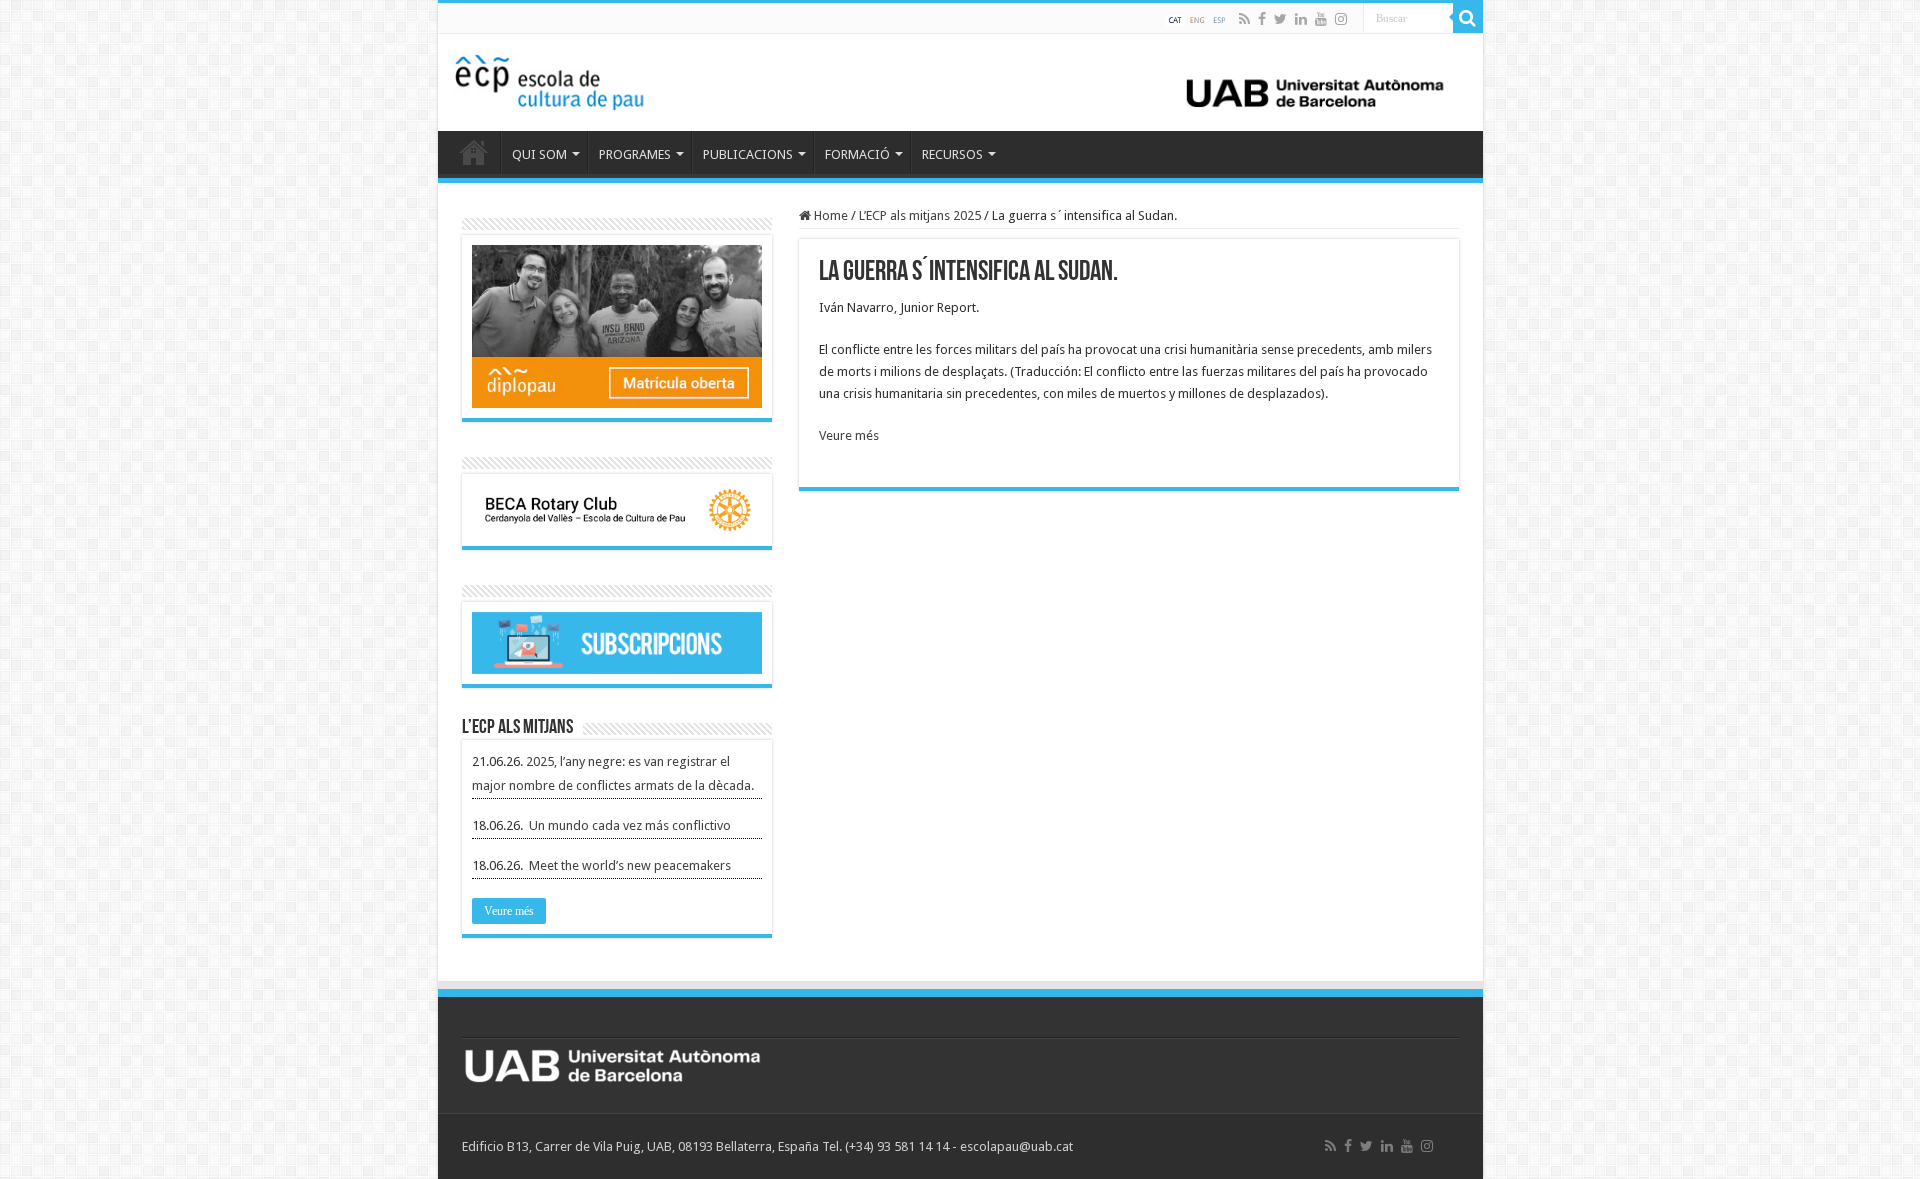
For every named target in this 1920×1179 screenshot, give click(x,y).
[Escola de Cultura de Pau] (960, 79)
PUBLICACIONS (748, 154)
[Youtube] (1321, 19)
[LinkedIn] (1301, 19)
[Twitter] (1280, 19)
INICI (474, 152)
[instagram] (1341, 19)
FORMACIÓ (857, 154)
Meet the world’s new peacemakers (630, 865)
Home (829, 215)
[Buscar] (1468, 18)
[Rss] (1244, 19)
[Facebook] (1262, 19)
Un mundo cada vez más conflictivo (630, 825)
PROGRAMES (635, 154)
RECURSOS (952, 154)
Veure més (849, 435)
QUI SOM (539, 154)
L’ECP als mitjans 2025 (920, 215)
